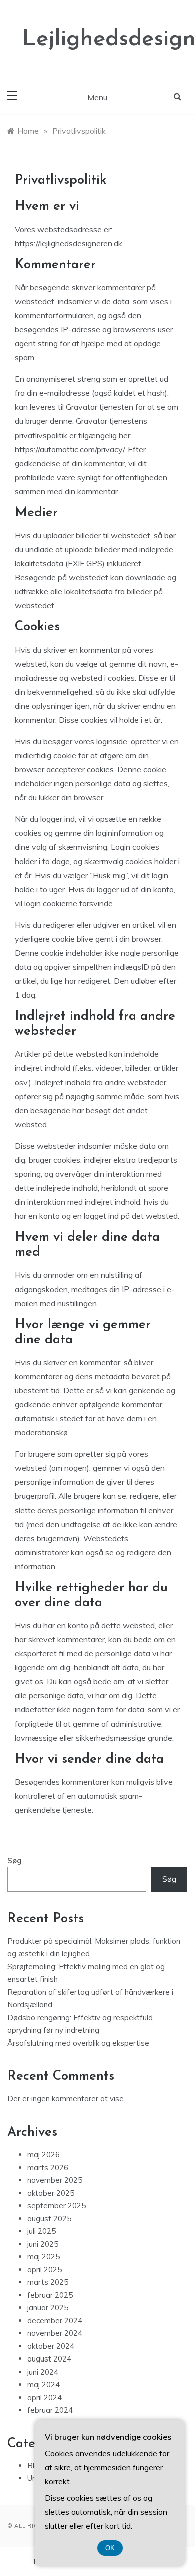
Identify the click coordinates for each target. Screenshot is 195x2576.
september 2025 (57, 2205)
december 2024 (55, 2321)
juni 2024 (43, 2372)
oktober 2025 (51, 2193)
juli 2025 (42, 2231)
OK (110, 2548)
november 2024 (55, 2333)
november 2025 (55, 2180)
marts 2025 (48, 2282)
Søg (15, 1861)
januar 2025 (48, 2308)
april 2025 (45, 2270)
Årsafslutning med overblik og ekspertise (78, 2043)
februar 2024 (50, 2410)
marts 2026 (48, 2167)
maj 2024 (44, 2384)
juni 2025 (43, 2244)
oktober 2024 (51, 2346)
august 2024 (49, 2359)
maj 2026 (44, 2154)
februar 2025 (50, 2295)
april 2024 (45, 2397)
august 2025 (49, 2218)
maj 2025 (44, 2257)
